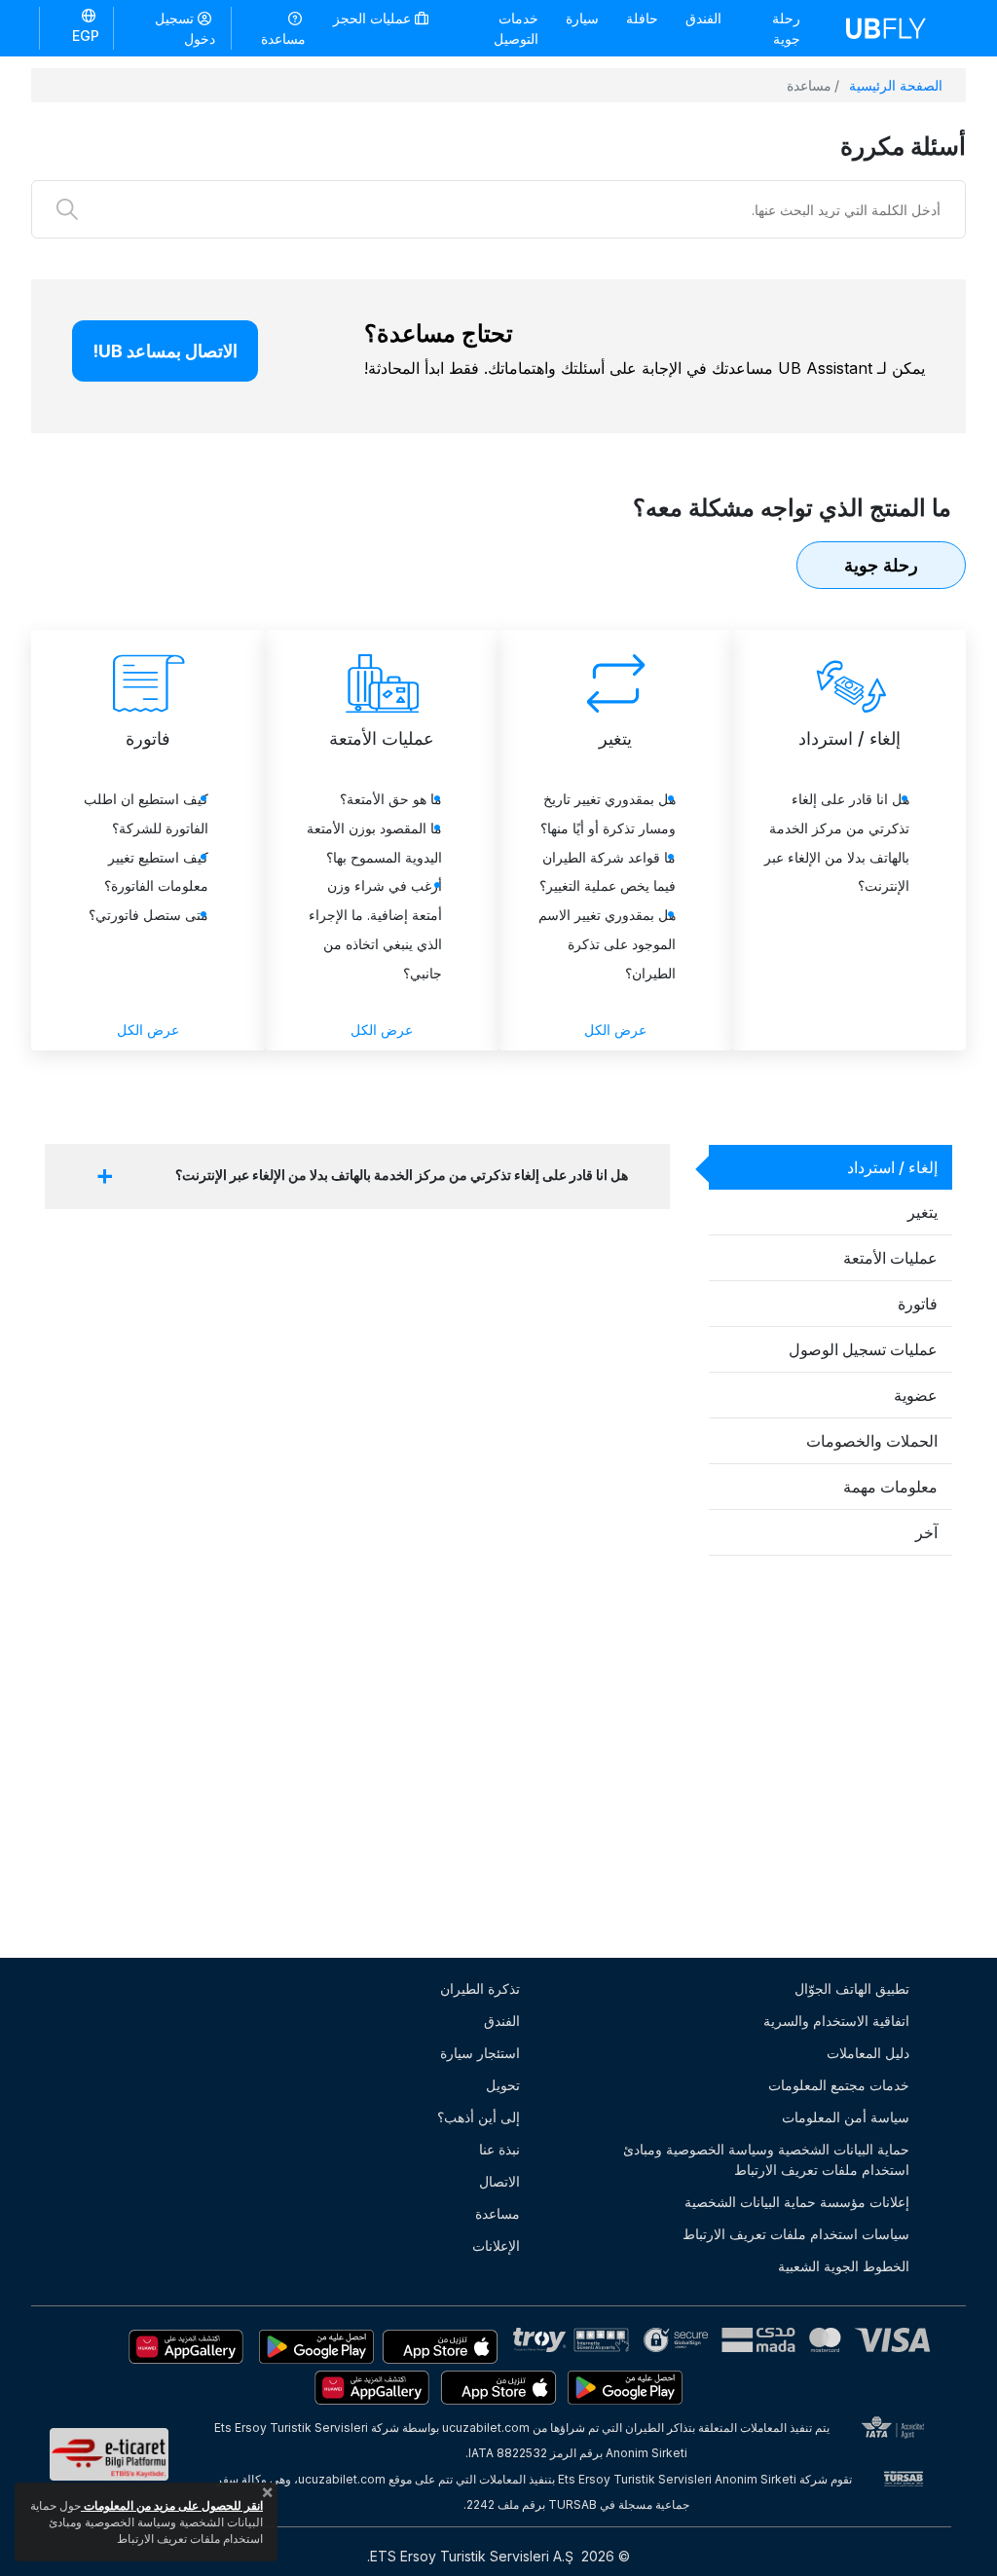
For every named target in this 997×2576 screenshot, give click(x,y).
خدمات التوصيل (516, 28)
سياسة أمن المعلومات (846, 2117)
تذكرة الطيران (480, 1988)
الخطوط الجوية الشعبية (844, 2266)
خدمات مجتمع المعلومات (839, 2085)
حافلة (642, 18)
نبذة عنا (499, 2149)
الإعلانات (496, 2245)
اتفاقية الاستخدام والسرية (836, 2021)
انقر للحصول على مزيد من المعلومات (172, 2505)
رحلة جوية (786, 28)
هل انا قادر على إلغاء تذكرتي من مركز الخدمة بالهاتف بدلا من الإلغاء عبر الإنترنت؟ (402, 1175)
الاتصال (499, 2181)
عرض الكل (615, 1030)
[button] (76, 27)
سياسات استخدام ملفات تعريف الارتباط (796, 2234)
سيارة (582, 18)
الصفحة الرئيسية (896, 85)
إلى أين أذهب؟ (479, 2117)
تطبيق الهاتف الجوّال (852, 1988)
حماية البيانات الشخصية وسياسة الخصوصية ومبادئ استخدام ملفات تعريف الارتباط (766, 2159)
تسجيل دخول (185, 28)
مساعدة (283, 38)
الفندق (703, 18)
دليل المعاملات (868, 2053)
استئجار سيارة (480, 2053)
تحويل (503, 2085)
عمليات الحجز (374, 18)
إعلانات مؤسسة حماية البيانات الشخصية (797, 2202)
